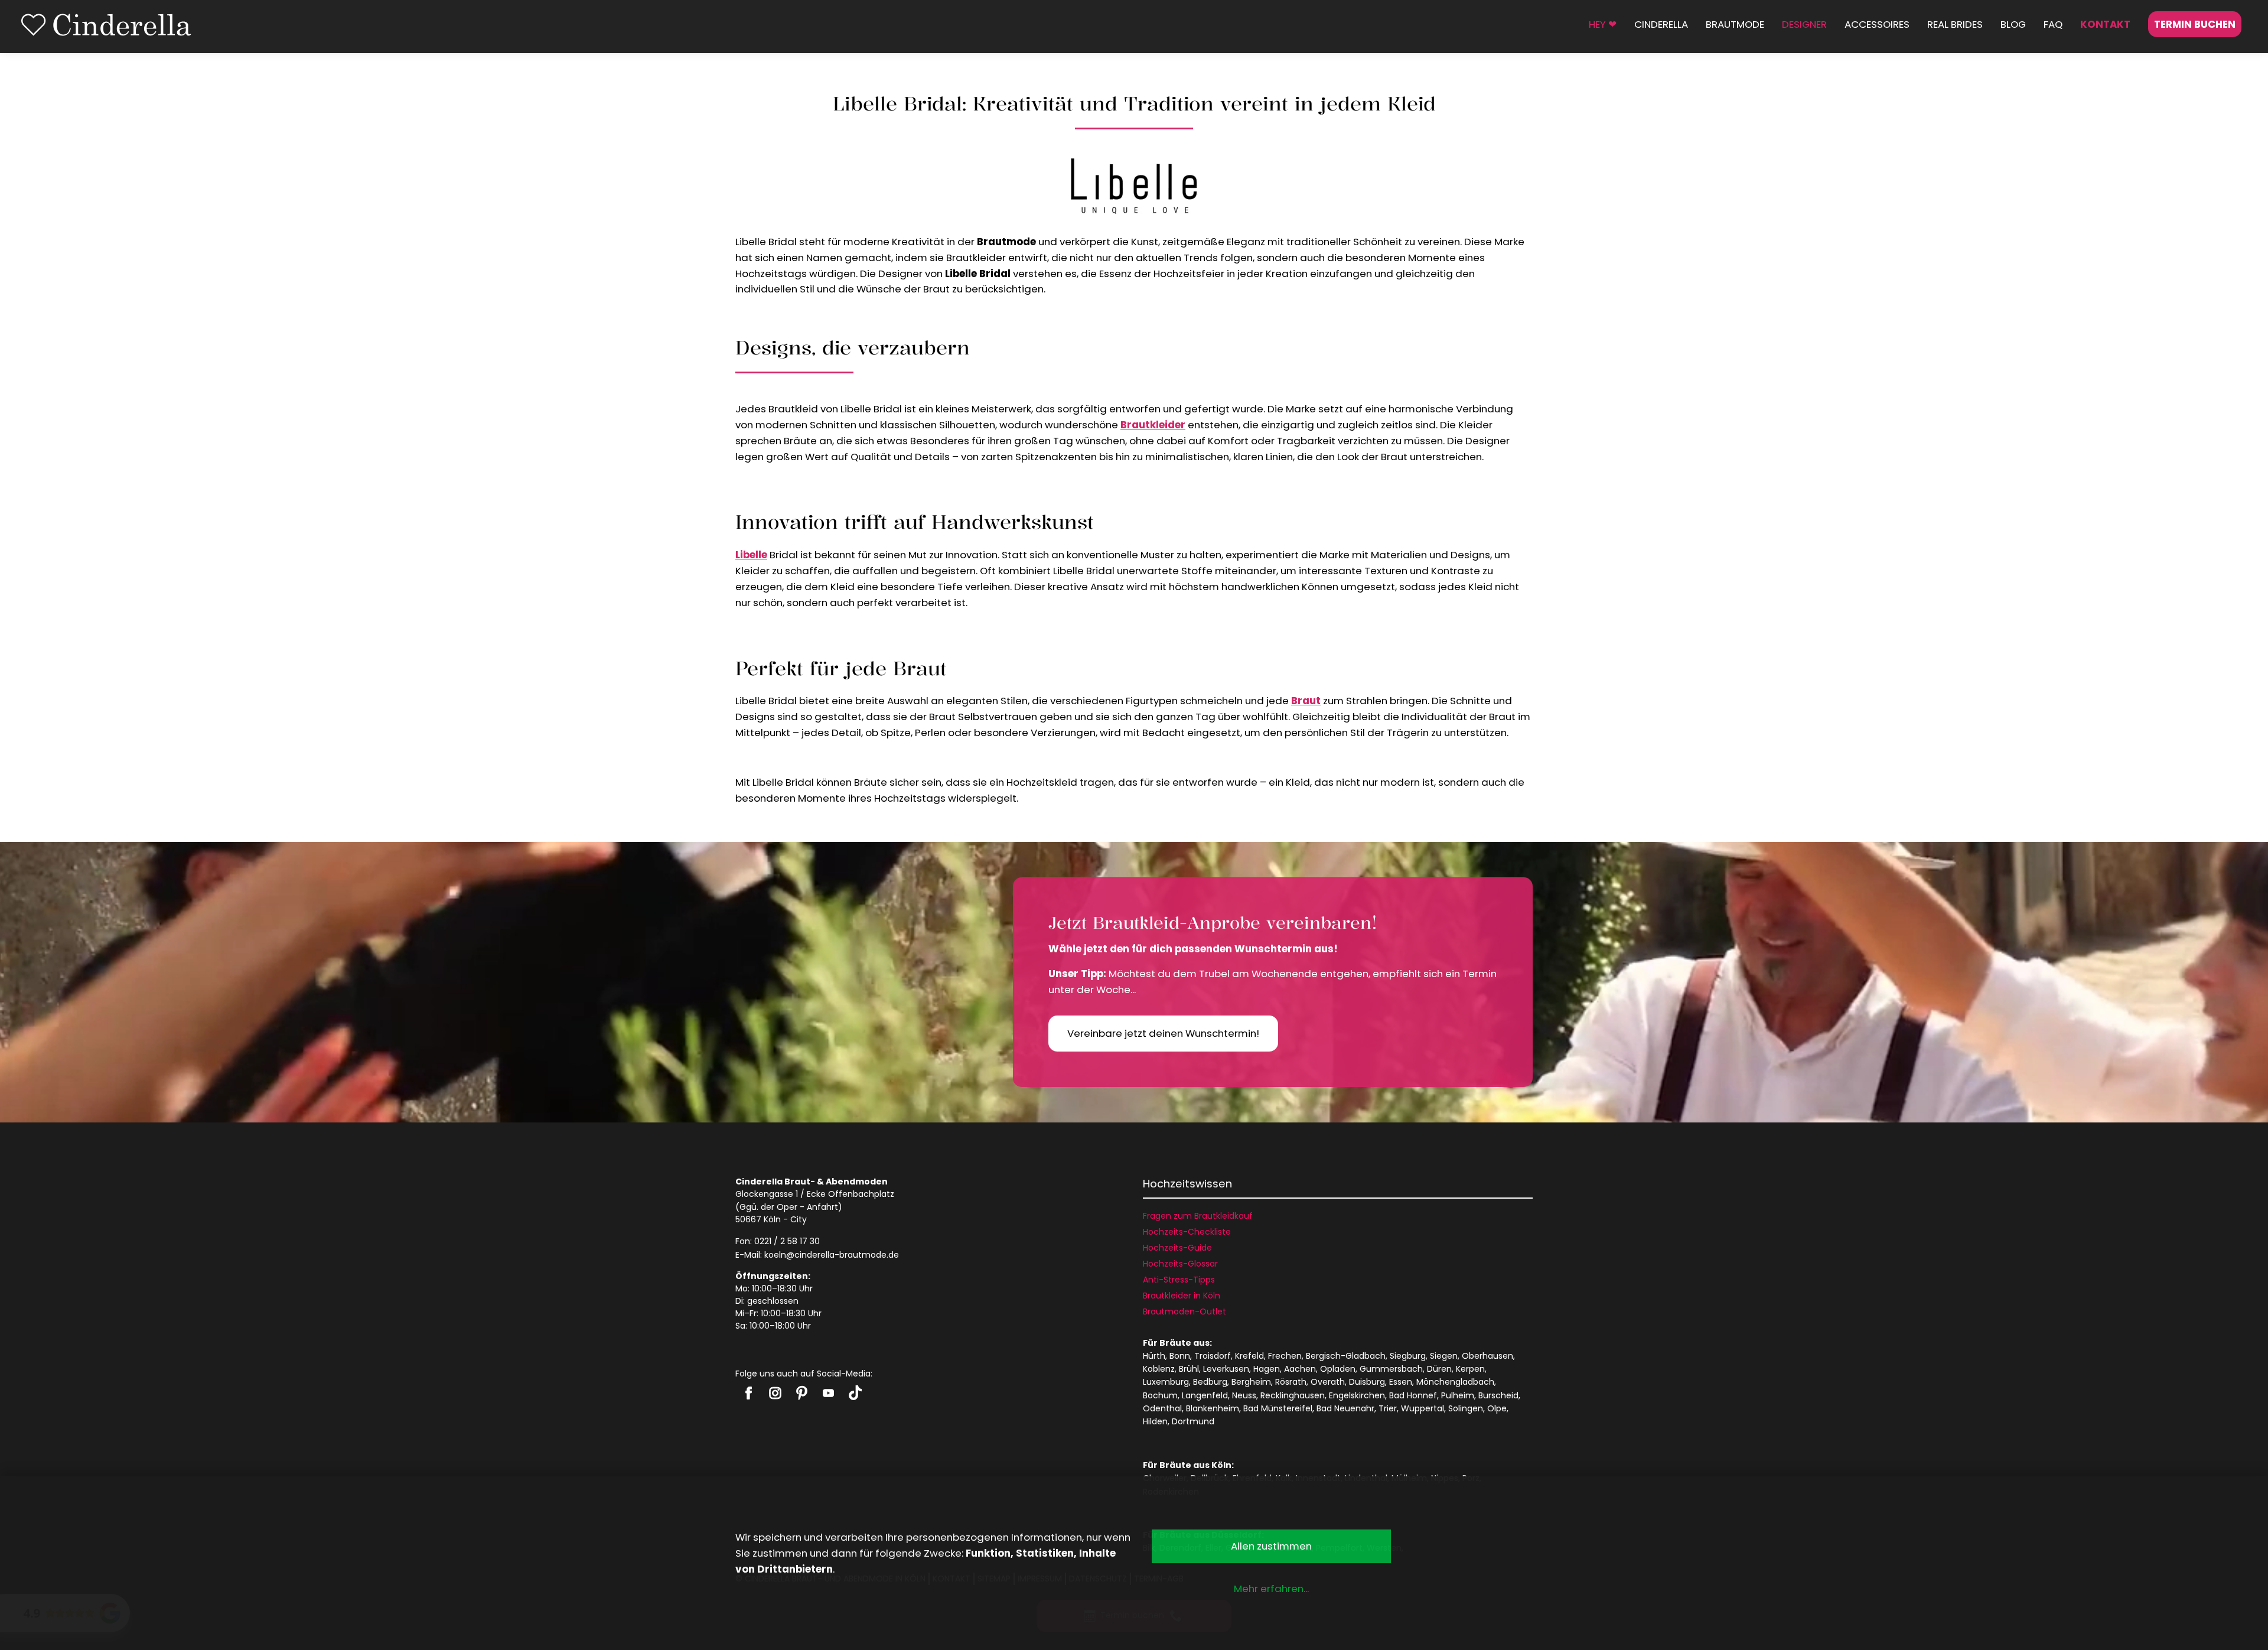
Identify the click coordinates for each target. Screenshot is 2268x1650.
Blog (2013, 24)
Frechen (1285, 1356)
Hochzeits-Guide (1177, 1248)
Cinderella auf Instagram (775, 1393)
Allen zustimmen (1271, 1546)
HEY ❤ (1603, 24)
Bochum (1160, 1395)
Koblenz (1159, 1369)
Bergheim (1251, 1382)
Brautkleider (1153, 425)
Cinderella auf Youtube (828, 1393)
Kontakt (2105, 24)
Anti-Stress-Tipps (1179, 1280)
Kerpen (1470, 1369)
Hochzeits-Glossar (1180, 1264)
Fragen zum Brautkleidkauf (1198, 1216)
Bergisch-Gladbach (1346, 1356)
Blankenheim (1213, 1408)
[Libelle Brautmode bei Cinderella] (1134, 187)
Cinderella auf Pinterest (802, 1393)
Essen (1401, 1382)
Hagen (1267, 1369)
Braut (1306, 701)
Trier (1388, 1408)
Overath (1328, 1382)
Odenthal (1162, 1408)
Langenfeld (1205, 1395)
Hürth (1154, 1356)
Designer (1804, 24)
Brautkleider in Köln (1182, 1296)
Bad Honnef (1413, 1395)
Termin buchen (2195, 24)
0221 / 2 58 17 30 (787, 1241)
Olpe (1497, 1408)
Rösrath (1291, 1382)
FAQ (2053, 24)
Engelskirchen (1357, 1395)
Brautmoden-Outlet (1184, 1311)
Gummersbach (1391, 1369)
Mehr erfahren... (1271, 1589)
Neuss (1244, 1395)
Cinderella (1661, 24)
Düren (1439, 1369)
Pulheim (1458, 1395)
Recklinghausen (1293, 1395)
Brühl (1189, 1369)
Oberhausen (1487, 1356)
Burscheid (1498, 1395)
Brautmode (1735, 24)
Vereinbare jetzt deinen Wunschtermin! (1163, 1033)
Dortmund (1193, 1421)
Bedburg (1210, 1382)
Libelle (751, 555)
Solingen (1466, 1408)
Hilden (1155, 1421)
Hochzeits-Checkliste (1187, 1232)
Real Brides (1955, 24)
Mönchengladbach (1455, 1382)
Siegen (1444, 1356)
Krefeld (1249, 1356)
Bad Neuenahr (1345, 1408)
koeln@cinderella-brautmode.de (832, 1255)
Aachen (1300, 1369)
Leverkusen (1226, 1369)
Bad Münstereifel (1278, 1408)
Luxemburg (1166, 1382)
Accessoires (1877, 24)
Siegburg (1408, 1356)
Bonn (1180, 1356)
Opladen (1338, 1369)
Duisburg (1367, 1382)
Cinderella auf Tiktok (855, 1393)
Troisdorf (1213, 1356)
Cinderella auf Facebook (749, 1393)
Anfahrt (822, 1207)
